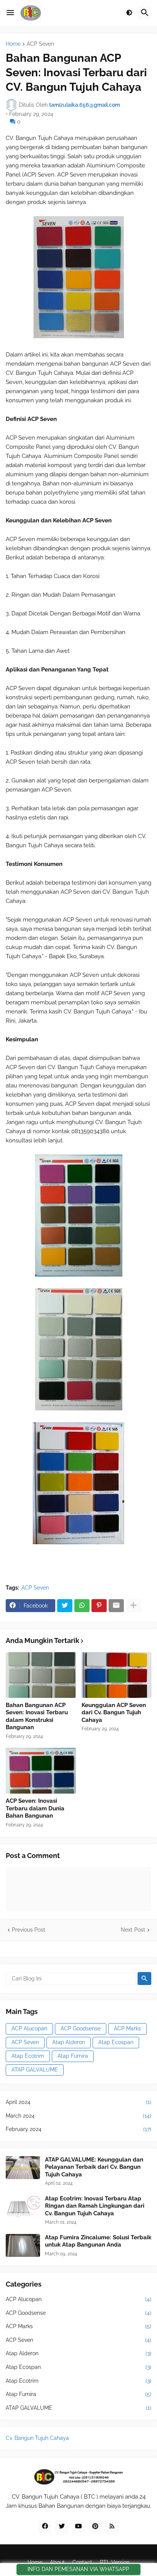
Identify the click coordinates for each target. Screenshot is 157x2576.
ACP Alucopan (29, 2028)
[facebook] (45, 2526)
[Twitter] (65, 1606)
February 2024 (78, 2129)
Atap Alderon (69, 2042)
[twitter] (62, 2526)
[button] (10, 13)
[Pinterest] (99, 1606)
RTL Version (115, 2562)
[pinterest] (95, 2526)
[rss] (112, 2526)
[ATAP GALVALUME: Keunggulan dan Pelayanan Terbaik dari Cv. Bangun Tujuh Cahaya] (23, 2168)
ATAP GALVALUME (35, 2070)
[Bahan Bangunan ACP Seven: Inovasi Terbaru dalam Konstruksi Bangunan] (41, 1675)
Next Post (133, 1930)
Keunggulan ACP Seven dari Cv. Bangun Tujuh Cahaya (114, 1713)
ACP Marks (127, 2028)
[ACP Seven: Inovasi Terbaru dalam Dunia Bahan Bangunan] (41, 1771)
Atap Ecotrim (28, 2056)
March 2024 (78, 2116)
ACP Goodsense (81, 2028)
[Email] (116, 1606)
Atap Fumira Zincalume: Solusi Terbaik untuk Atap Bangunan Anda (98, 2241)
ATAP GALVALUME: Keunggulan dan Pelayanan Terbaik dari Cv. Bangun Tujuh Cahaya (94, 2167)
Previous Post (29, 1930)
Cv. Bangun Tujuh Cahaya (37, 2438)
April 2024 (78, 2102)
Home (13, 44)
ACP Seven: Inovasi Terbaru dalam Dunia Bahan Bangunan (35, 1808)
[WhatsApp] (82, 1606)
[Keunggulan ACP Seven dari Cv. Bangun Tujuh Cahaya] (117, 1675)
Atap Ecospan (116, 2042)
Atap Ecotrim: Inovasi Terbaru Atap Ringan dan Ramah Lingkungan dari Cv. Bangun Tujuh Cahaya (95, 2206)
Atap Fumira (73, 2056)
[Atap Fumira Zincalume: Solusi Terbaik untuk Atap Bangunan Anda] (23, 2245)
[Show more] (133, 1606)
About (57, 2562)
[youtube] (78, 2526)
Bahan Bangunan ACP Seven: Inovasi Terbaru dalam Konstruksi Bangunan (37, 1716)
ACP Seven (40, 44)
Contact (82, 2562)
